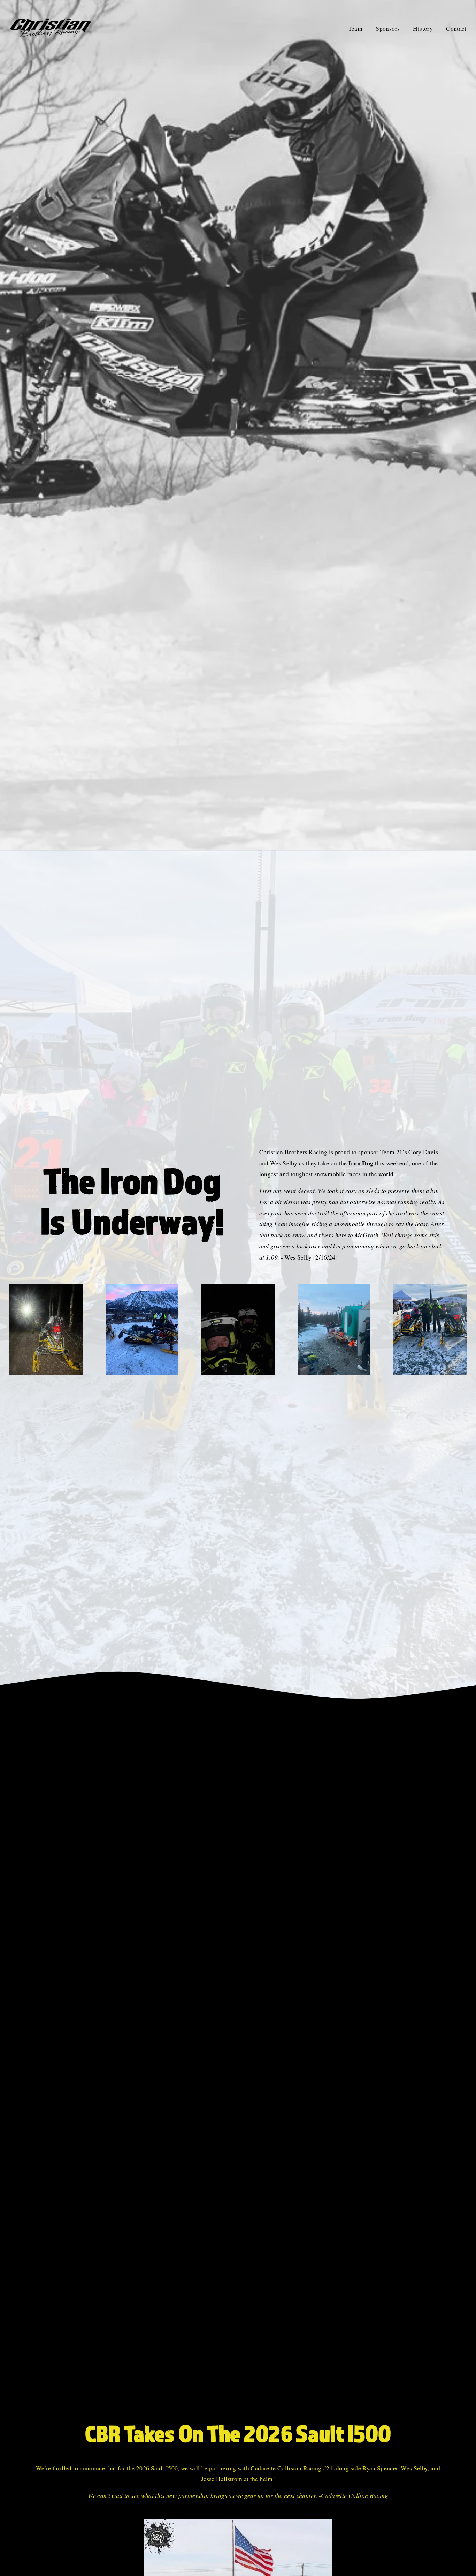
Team (355, 28)
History (423, 28)
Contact (456, 28)
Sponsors (388, 28)
